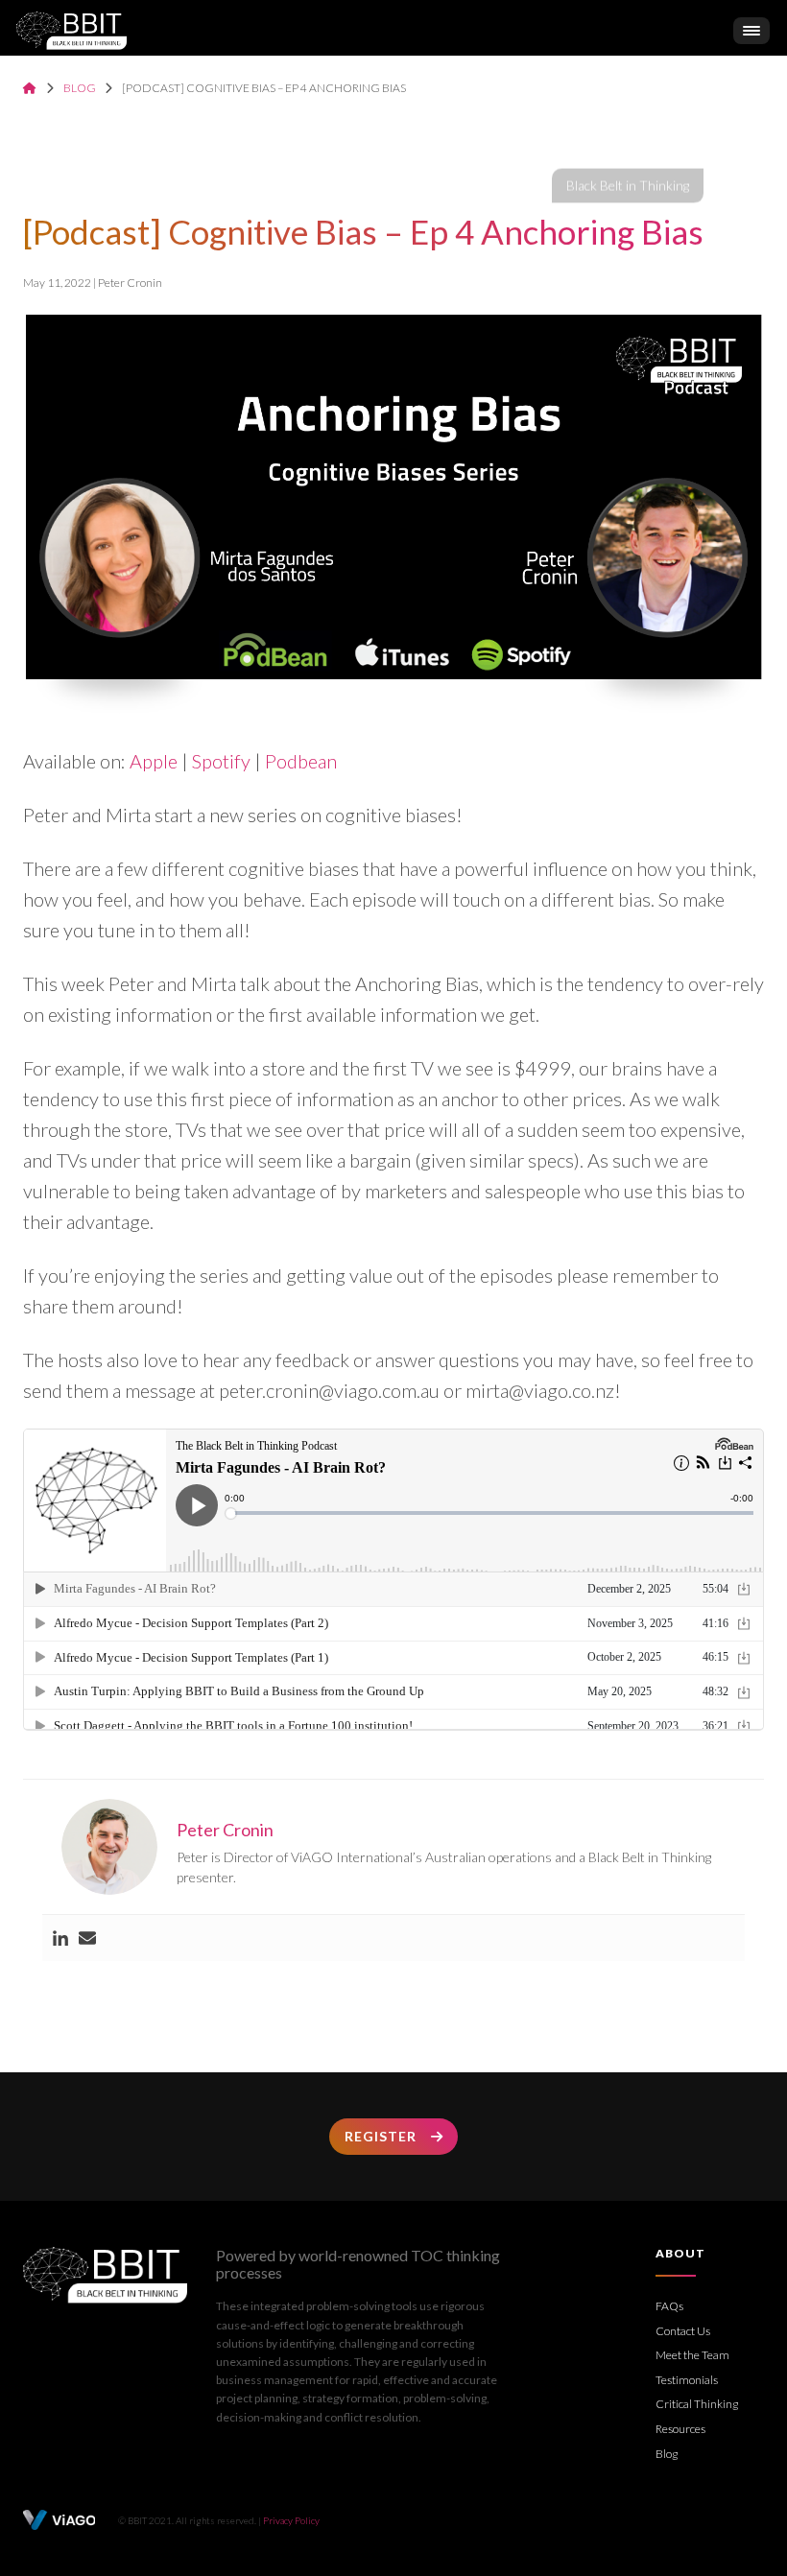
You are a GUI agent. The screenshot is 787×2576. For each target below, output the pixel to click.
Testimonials (687, 2380)
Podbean (301, 761)
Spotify (221, 761)
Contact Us (683, 2331)
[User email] (87, 1938)
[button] (751, 31)
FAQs (669, 2306)
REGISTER (381, 2136)
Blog (80, 88)
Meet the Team (692, 2355)
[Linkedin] (60, 1938)
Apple (154, 761)
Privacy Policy (291, 2520)
